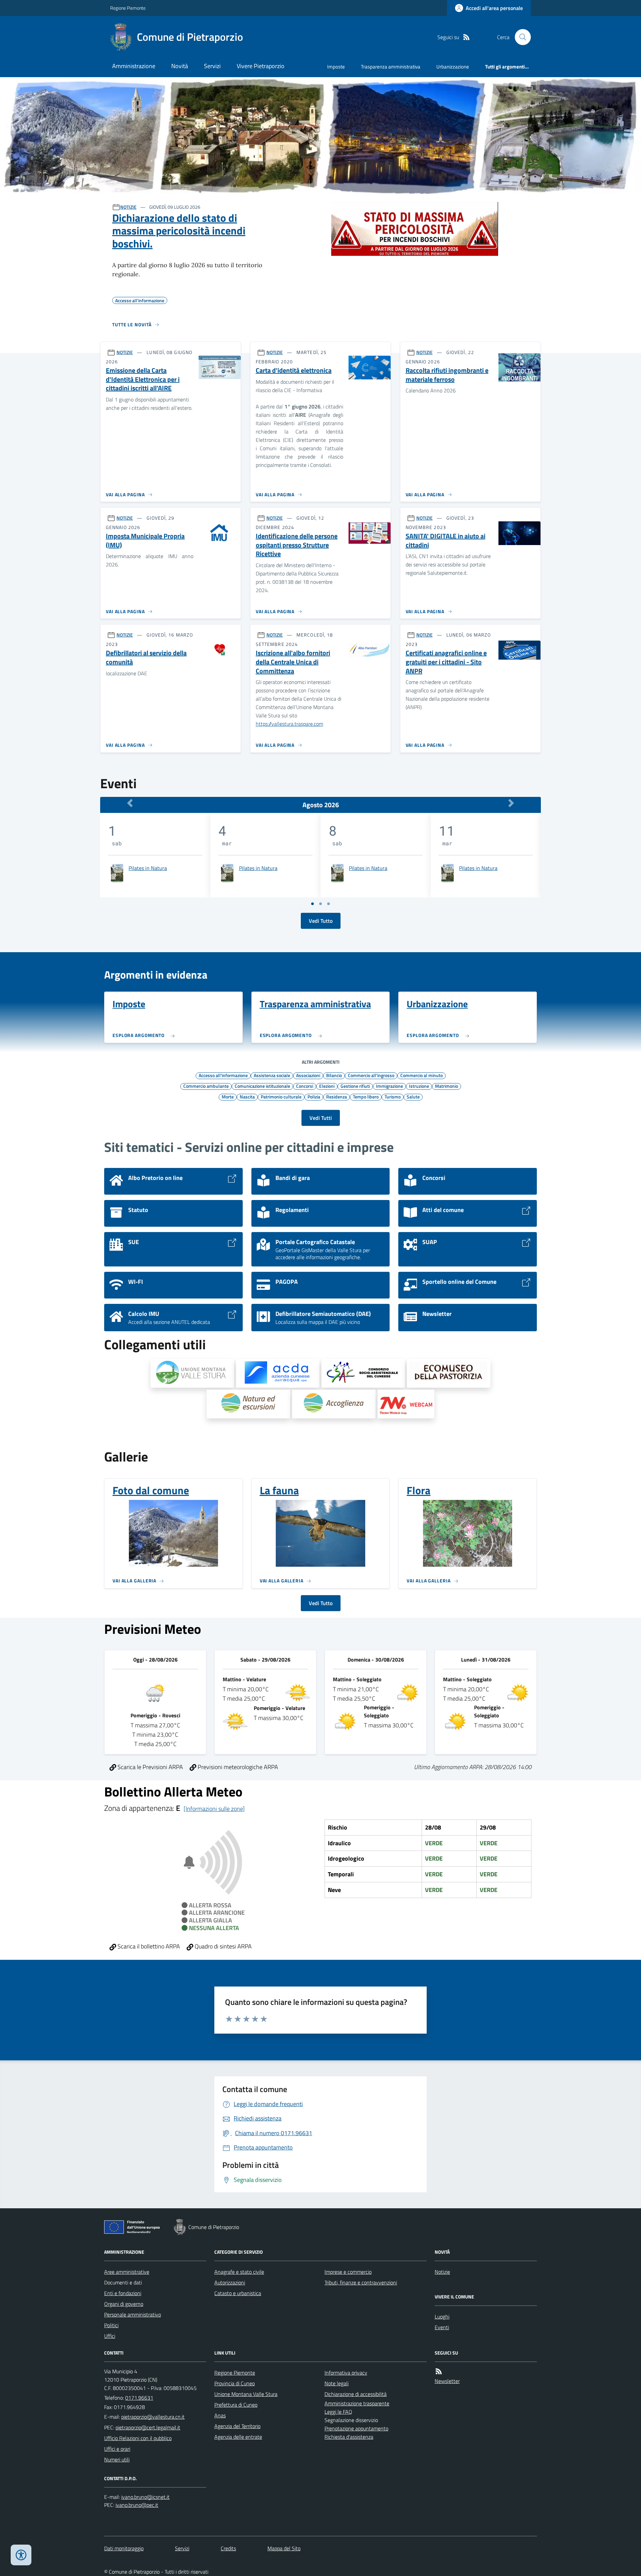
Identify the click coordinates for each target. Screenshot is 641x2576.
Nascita (247, 1096)
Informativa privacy (346, 2373)
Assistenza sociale (272, 1075)
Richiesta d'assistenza (349, 2437)
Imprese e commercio (348, 2272)
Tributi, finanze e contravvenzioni (361, 2282)
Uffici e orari (117, 2449)
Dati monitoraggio (124, 2548)
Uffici (110, 2336)
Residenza (337, 1096)
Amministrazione (134, 66)
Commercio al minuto (421, 1075)
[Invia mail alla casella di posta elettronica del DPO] (145, 2497)
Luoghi (442, 2316)
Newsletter (447, 2381)
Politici (111, 2325)
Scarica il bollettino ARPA (148, 1946)
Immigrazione (389, 1086)
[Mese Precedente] (130, 803)
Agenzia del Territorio (237, 2426)
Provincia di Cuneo (235, 2383)
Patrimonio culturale (281, 1096)
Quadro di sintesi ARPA (223, 1946)
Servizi (212, 66)
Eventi (442, 2327)
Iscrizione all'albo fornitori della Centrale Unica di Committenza (293, 662)
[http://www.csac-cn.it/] (363, 1373)
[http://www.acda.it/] (278, 1373)
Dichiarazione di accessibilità (356, 2394)
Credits (228, 2548)
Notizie (442, 2272)
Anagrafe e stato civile (239, 2272)
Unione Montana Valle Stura (246, 2394)
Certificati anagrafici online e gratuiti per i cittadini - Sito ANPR (446, 662)
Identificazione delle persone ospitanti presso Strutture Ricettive (297, 545)
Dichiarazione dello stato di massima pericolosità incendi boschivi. (179, 231)
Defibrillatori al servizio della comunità (146, 657)
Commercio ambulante (206, 1086)
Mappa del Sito (284, 2548)
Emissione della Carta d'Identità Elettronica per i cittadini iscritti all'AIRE (143, 379)
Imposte (336, 67)
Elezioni (327, 1086)
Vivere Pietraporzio (261, 66)
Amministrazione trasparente (357, 2403)
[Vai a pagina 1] (312, 904)
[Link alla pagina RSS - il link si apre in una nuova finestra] (466, 37)
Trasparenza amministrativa (391, 67)
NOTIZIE (128, 207)
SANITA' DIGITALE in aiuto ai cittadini (446, 541)
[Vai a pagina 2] (320, 904)
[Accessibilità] (21, 2555)
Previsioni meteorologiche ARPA (237, 1767)
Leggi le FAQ (338, 2412)
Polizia (314, 1096)
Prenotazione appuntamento (356, 2428)
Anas (220, 2415)
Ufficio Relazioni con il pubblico (138, 2438)
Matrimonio (447, 1086)
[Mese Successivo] (511, 803)
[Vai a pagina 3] (329, 904)
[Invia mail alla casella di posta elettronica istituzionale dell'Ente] (153, 2417)
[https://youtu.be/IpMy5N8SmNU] (406, 1404)
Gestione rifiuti (355, 1086)
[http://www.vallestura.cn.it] (192, 1373)
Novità (180, 66)
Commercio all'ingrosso (371, 1075)
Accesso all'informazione (223, 1075)
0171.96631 (139, 2398)
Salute (413, 1096)
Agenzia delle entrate (238, 2437)
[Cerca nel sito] (520, 37)
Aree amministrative (127, 2272)
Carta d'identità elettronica (294, 371)
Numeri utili (117, 2459)
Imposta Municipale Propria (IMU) (145, 541)
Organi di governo (124, 2304)
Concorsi (305, 1086)
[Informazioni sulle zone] (214, 1809)
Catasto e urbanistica (238, 2293)
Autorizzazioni (230, 2282)
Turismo (393, 1096)
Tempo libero (366, 1096)
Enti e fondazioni (123, 2293)
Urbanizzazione (453, 67)
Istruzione (419, 1086)
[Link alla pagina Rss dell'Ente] (439, 2371)
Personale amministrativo (133, 2314)
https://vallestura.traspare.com (289, 724)
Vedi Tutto (321, 921)
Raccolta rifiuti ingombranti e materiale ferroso (447, 375)
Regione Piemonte (128, 8)
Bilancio (334, 1075)
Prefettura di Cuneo (236, 2405)
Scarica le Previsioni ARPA (150, 1767)
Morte (228, 1096)
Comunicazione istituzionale (262, 1086)
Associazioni (308, 1075)
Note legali (337, 2383)
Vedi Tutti (321, 1118)
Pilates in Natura (148, 868)
